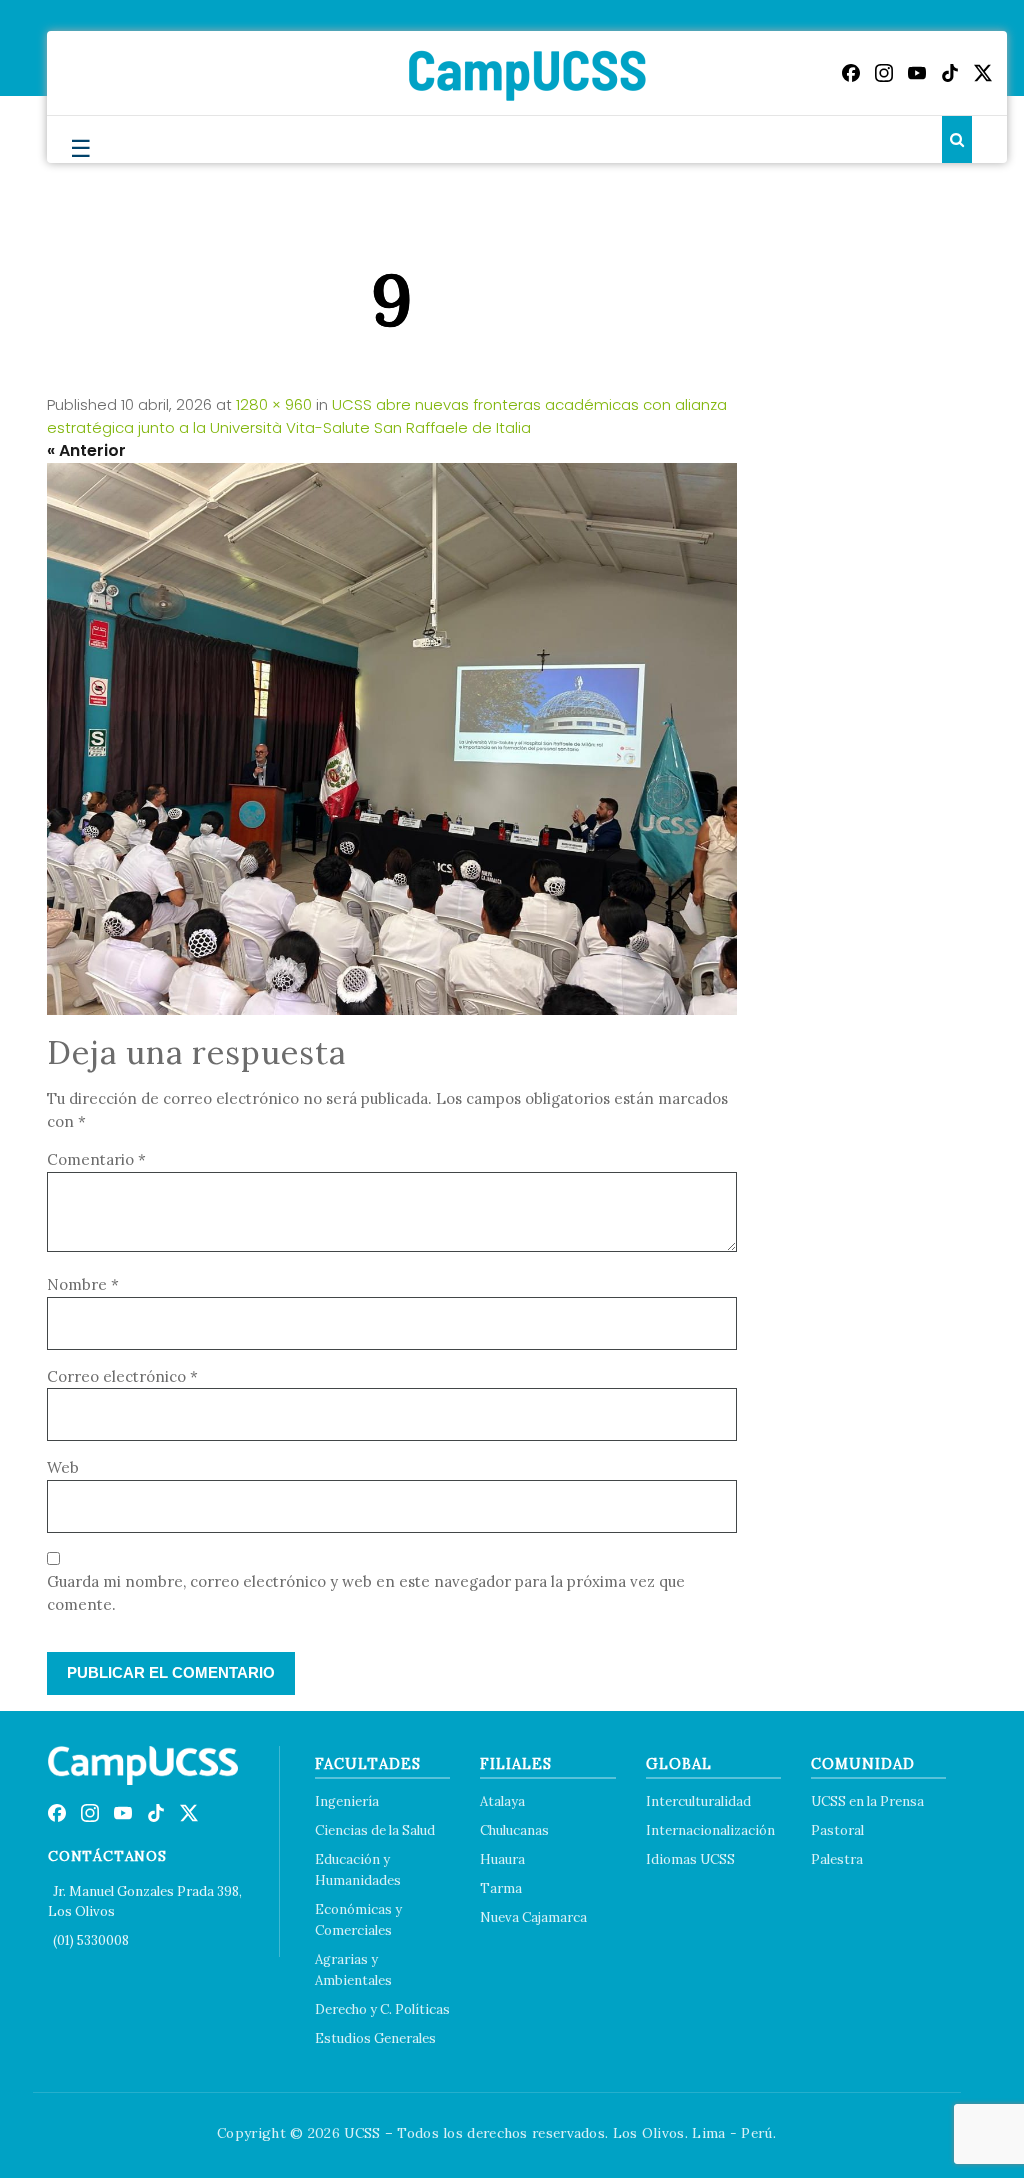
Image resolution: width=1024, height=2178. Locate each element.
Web (63, 1467)
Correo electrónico (122, 1376)
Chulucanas (514, 1830)
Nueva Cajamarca (533, 1917)
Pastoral (837, 1830)
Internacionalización (710, 1830)
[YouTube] (917, 73)
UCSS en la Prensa (867, 1801)
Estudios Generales (375, 2038)
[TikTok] (950, 73)
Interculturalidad (698, 1801)
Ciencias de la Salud (375, 1830)
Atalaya (502, 1801)
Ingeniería (347, 1801)
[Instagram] (884, 73)
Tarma (501, 1888)
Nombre (83, 1284)
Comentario (96, 1159)
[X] (983, 73)
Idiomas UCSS (690, 1859)
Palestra (837, 1859)
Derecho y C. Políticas (382, 2009)
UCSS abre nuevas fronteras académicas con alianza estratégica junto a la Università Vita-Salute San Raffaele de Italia (387, 416)
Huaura (502, 1859)
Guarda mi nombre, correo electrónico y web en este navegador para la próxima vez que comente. (366, 1593)
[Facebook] (851, 73)
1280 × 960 (274, 404)
